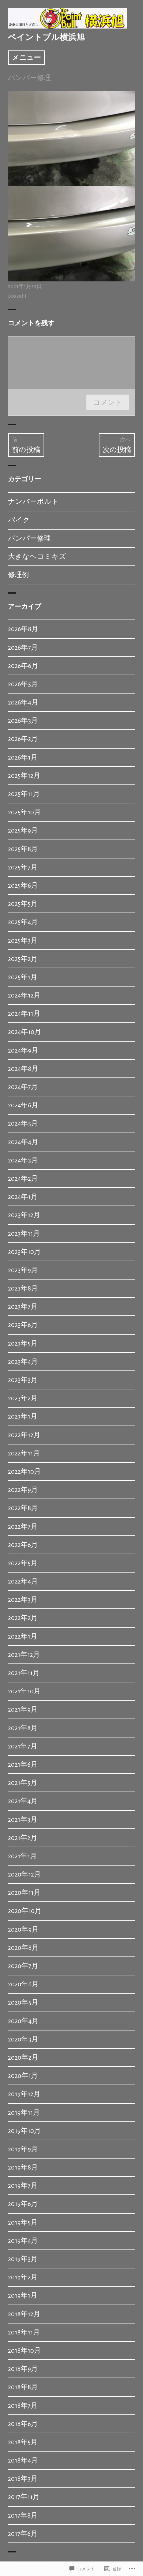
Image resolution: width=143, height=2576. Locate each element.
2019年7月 (23, 2186)
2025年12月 (24, 776)
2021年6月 (23, 1765)
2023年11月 (24, 1234)
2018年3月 (23, 2479)
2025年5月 (23, 904)
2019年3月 (23, 2259)
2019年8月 (23, 2167)
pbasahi (17, 296)
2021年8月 (23, 1728)
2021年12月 (24, 1655)
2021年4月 (23, 1801)
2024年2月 (23, 1178)
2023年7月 (23, 1307)
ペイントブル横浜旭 (46, 37)
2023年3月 (23, 1380)
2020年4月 (23, 2021)
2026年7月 (23, 648)
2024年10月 (25, 1032)
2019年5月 (23, 2222)
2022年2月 (23, 1618)
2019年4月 (23, 2241)
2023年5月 (23, 1343)
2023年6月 (23, 1325)
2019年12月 (24, 2094)
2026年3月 (23, 721)
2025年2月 (23, 959)
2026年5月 (23, 684)
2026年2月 (23, 739)
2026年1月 (23, 757)
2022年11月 (24, 1453)
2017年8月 (23, 2515)
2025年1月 (23, 977)
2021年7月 (23, 1746)
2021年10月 (24, 1691)
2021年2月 (23, 1838)
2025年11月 (24, 794)
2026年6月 (23, 666)
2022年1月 (23, 1636)
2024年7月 (23, 1087)
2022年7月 (23, 1527)
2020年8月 (23, 1948)
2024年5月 (23, 1123)
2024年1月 (23, 1197)
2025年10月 (24, 812)
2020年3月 (23, 2039)
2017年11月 (24, 2497)
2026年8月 (23, 629)
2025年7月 (23, 867)
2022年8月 (23, 1508)
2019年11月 (24, 2113)
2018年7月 (23, 2406)
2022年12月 (24, 1435)
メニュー (26, 58)
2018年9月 (23, 2369)
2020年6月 (23, 1984)
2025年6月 (23, 885)
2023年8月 (23, 1288)
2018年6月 (23, 2424)
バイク (19, 520)
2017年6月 (23, 2534)
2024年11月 (24, 1014)
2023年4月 (23, 1362)
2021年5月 (23, 1783)
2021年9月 (23, 1709)
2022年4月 (23, 1581)
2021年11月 (24, 1673)
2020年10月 (25, 1911)
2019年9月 (23, 2149)
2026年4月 (23, 702)
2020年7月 (23, 1966)
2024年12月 (24, 995)
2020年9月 (23, 1929)
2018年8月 (23, 2387)
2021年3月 (23, 1820)
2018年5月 (23, 2442)
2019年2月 (23, 2277)
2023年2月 (23, 1398)
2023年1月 (23, 1416)
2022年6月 (23, 1545)
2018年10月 (24, 2351)
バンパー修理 (29, 78)
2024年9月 (23, 1050)
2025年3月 (23, 941)
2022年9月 (23, 1490)
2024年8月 (23, 1069)
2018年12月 (24, 2314)
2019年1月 (23, 2295)
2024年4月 (23, 1142)
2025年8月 (23, 849)
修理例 (18, 575)
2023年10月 (24, 1252)
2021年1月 (22, 1856)
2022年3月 (23, 1600)
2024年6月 (23, 1105)
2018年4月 (23, 2460)
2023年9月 (23, 1270)
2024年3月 (23, 1160)
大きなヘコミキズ (37, 557)
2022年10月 (24, 1472)
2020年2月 (23, 2058)
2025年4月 (23, 922)
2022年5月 (23, 1563)
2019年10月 (24, 2131)
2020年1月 (23, 2076)
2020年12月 (24, 1874)
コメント (108, 402)
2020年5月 (23, 2002)
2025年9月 (23, 830)
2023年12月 (24, 1215)
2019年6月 (23, 2204)
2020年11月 (24, 1893)
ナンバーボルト (33, 502)
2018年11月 (24, 2332)
